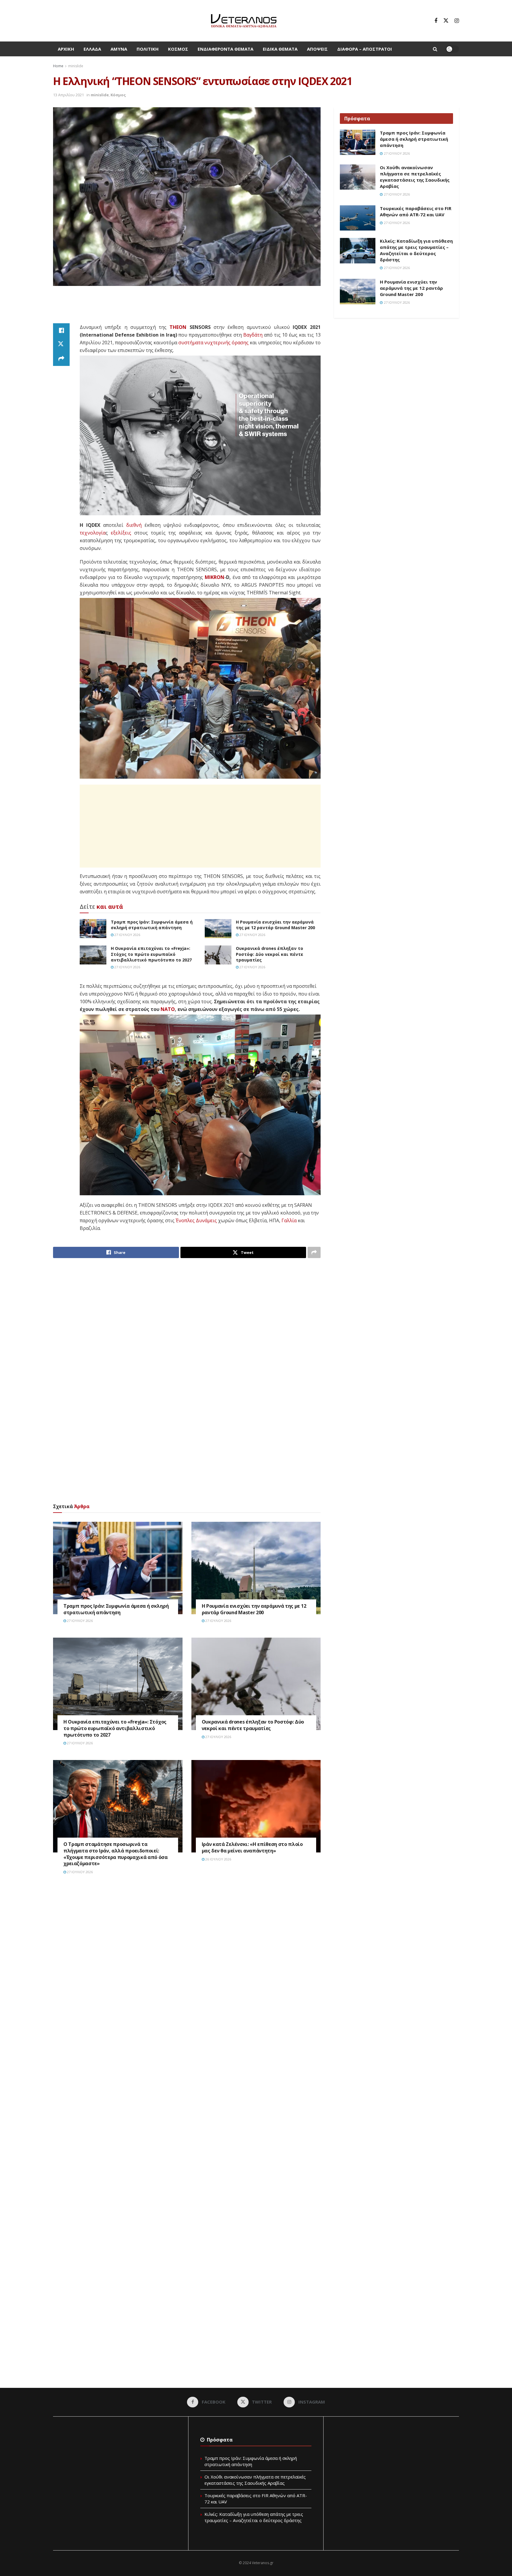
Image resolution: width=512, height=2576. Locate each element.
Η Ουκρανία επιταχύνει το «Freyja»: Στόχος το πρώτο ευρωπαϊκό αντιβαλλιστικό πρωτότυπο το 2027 (151, 954)
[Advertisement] (187, 308)
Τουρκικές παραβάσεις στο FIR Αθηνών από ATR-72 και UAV (416, 211)
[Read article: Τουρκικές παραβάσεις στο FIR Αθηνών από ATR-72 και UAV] (358, 218)
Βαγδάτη (253, 335)
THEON (178, 327)
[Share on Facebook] (61, 330)
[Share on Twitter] (61, 345)
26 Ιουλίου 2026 (218, 1859)
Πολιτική (148, 49)
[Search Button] (435, 49)
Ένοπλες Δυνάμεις (196, 1220)
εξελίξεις (121, 533)
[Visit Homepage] (244, 21)
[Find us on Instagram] (457, 21)
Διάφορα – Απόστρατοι (365, 49)
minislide (76, 66)
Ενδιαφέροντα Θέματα (225, 49)
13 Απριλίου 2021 (68, 95)
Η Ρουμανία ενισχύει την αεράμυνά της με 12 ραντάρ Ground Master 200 (275, 925)
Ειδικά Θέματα (280, 49)
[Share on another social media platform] (61, 359)
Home (58, 66)
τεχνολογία (93, 533)
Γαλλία (289, 1220)
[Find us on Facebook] (436, 21)
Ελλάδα (92, 49)
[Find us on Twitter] (446, 21)
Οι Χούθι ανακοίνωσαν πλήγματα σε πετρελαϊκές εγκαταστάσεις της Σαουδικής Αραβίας (415, 177)
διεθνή (134, 525)
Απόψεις (317, 49)
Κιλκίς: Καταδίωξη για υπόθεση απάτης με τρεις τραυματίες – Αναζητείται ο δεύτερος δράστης (416, 250)
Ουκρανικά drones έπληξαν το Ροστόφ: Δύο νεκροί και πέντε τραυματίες (269, 954)
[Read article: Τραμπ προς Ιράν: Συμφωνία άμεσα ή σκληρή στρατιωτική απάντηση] (93, 929)
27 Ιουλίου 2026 (127, 935)
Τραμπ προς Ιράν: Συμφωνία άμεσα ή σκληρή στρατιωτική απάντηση (152, 925)
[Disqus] (187, 1969)
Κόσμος (178, 49)
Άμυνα (119, 49)
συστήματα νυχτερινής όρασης (213, 343)
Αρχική (66, 49)
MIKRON (215, 577)
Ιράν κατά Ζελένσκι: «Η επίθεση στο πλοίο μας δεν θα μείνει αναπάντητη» (252, 1847)
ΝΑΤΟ (168, 1009)
